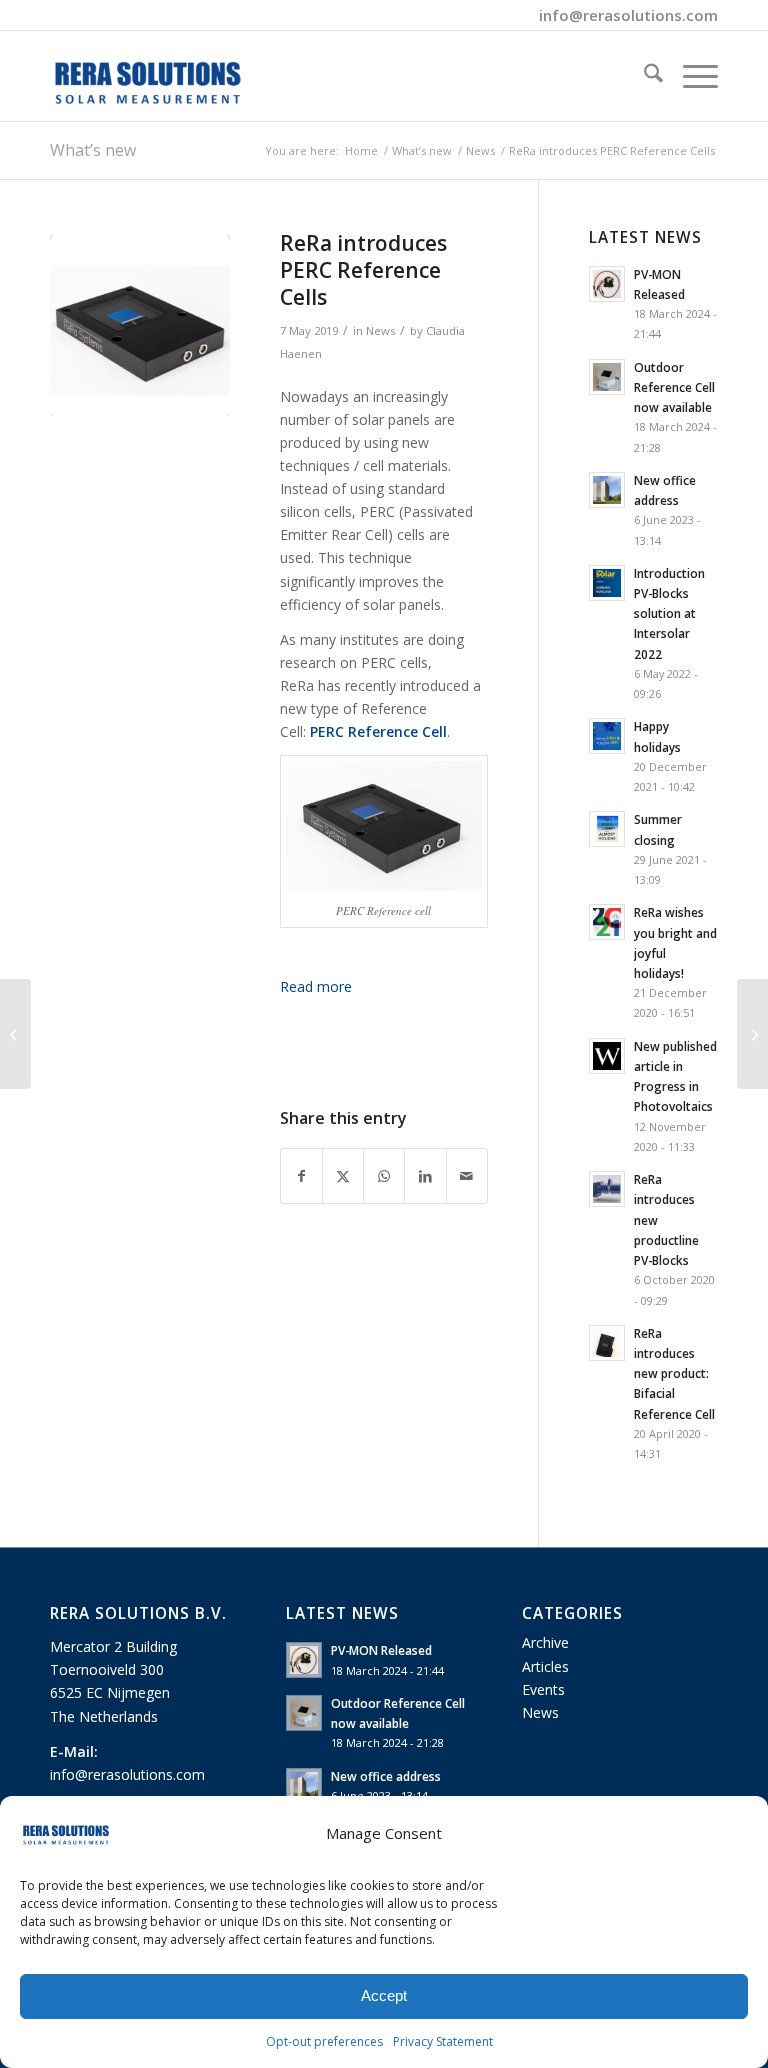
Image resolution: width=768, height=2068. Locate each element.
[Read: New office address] (607, 490)
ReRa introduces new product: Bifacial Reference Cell (674, 1373)
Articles (545, 1666)
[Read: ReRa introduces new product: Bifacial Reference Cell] (607, 1343)
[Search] (643, 76)
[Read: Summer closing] (607, 829)
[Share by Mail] (467, 1176)
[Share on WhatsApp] (384, 1176)
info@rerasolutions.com (628, 15)
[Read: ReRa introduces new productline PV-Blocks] (607, 1189)
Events (543, 1689)
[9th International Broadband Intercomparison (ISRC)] (15, 1034)
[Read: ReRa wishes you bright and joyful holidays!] (607, 922)
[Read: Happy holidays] (607, 736)
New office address (386, 1776)
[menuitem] (643, 76)
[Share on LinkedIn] (425, 1176)
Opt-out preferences (324, 2041)
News (380, 330)
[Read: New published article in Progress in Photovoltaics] (607, 1056)
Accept (384, 1995)
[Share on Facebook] (301, 1176)
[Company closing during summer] (752, 1034)
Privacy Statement (443, 2041)
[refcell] (140, 326)
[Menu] (690, 76)
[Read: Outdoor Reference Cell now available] (607, 377)
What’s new (93, 150)
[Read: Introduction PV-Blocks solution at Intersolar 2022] (607, 583)
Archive (545, 1642)
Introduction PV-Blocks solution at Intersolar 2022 (669, 613)
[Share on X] (343, 1176)
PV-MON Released (381, 1650)
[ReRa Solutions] (148, 76)
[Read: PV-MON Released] (607, 284)
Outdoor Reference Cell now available (674, 387)
